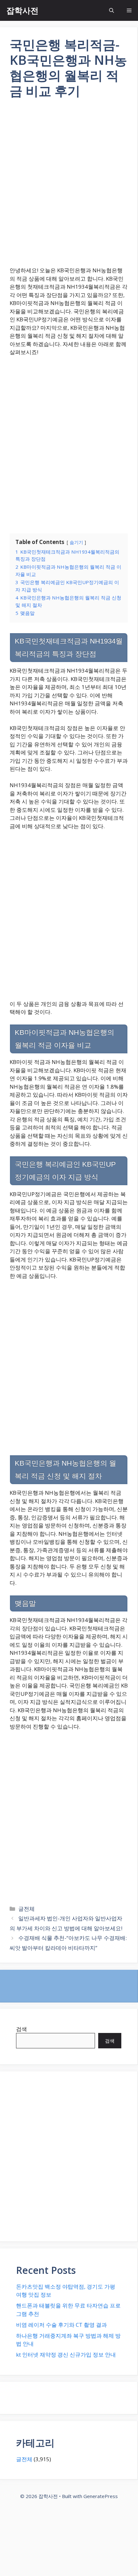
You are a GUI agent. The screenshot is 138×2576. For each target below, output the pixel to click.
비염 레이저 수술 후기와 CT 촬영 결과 (61, 2325)
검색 (22, 2029)
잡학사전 (22, 10)
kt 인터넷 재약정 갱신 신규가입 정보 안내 (66, 2355)
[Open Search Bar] (112, 10)
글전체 (26, 1909)
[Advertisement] (69, 187)
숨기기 (76, 542)
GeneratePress (101, 2496)
